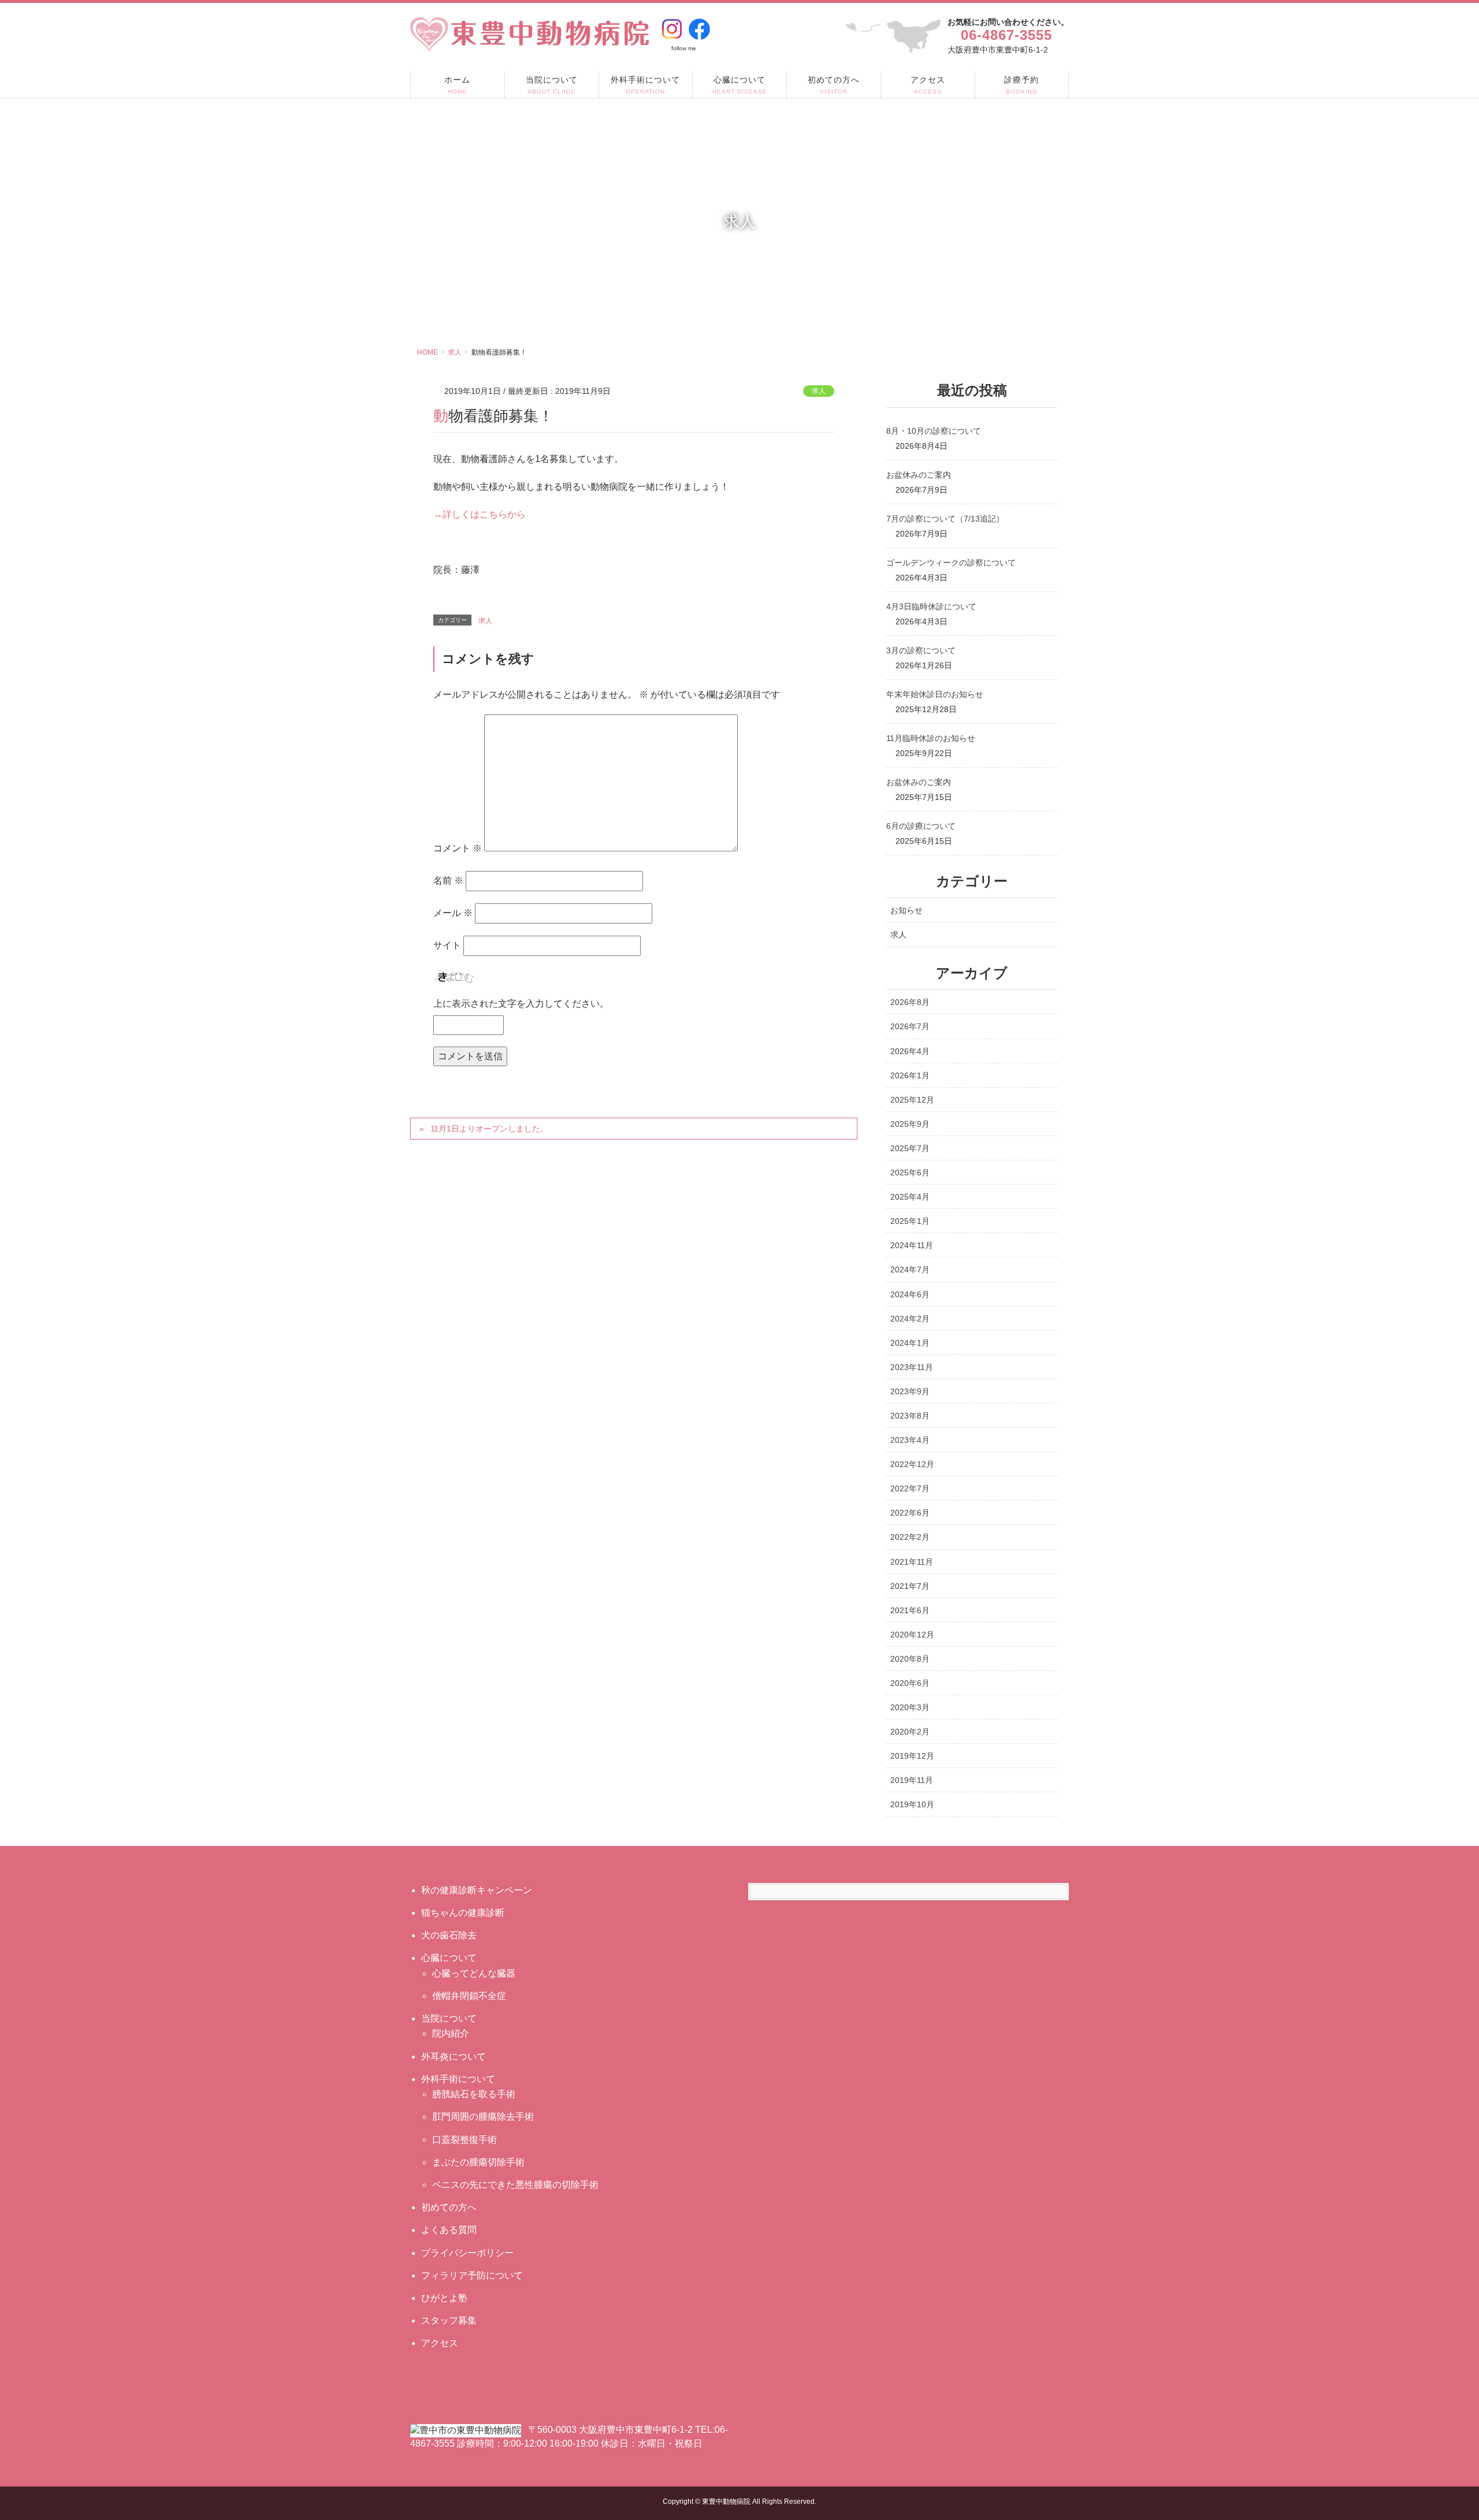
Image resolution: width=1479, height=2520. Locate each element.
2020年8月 (910, 1659)
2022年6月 (910, 1513)
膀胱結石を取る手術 (474, 2094)
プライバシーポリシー (467, 2253)
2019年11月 (912, 1780)
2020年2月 (910, 1732)
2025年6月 (910, 1172)
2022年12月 (912, 1464)
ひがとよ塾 (444, 2298)
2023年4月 (910, 1440)
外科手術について (458, 2079)
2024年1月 (910, 1343)
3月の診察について (921, 650)
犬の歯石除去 (449, 1935)
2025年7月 (910, 1148)
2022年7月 (910, 1488)
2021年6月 (910, 1610)
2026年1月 (910, 1075)
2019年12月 (912, 1756)
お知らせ (906, 910)
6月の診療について (921, 826)
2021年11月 (912, 1562)
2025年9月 (910, 1124)
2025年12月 (912, 1100)
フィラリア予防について (472, 2275)
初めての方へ (449, 2207)
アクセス (440, 2343)
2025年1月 (910, 1221)
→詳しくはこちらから (480, 514)
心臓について (449, 1958)
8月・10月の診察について (934, 431)
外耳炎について (454, 2056)
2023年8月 (910, 1416)
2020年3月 (910, 1707)
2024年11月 (912, 1245)
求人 (819, 391)
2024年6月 (910, 1294)
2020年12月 (912, 1635)
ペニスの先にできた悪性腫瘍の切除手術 (515, 2185)
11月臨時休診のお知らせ (931, 738)
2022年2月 (910, 1537)
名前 (448, 881)
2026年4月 (910, 1051)
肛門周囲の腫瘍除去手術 (483, 2117)
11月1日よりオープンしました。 (489, 1129)
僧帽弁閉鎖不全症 (469, 1996)
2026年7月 (910, 1026)
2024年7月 (910, 1270)
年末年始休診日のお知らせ (935, 694)
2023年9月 (910, 1391)
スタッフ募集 (449, 2320)
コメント (458, 848)
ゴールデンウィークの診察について (951, 563)
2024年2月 (910, 1319)
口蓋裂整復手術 (464, 2140)
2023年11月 (912, 1367)
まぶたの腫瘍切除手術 (478, 2162)
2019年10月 (912, 1804)
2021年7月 (910, 1586)
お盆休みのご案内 (919, 475)
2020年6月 (910, 1683)
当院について (449, 2018)
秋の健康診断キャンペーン (477, 1890)
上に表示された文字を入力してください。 (521, 1004)
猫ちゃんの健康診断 (463, 1913)
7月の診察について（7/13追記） (945, 519)
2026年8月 (910, 1002)
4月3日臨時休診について (931, 606)
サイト (447, 945)
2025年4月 (910, 1197)
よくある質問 (449, 2230)
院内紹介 (451, 2033)
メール (453, 913)
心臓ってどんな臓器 (474, 1973)
